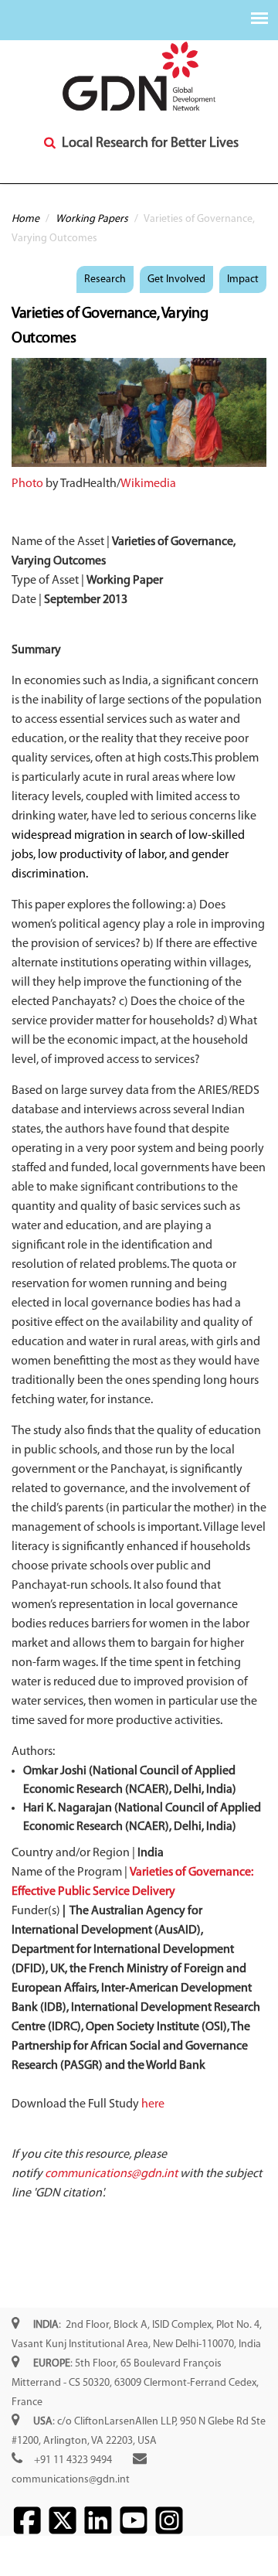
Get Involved (176, 279)
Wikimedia (148, 484)
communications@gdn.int (71, 2480)
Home (25, 219)
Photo (27, 484)
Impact (243, 279)
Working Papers (92, 219)
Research (105, 279)
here (153, 2104)
